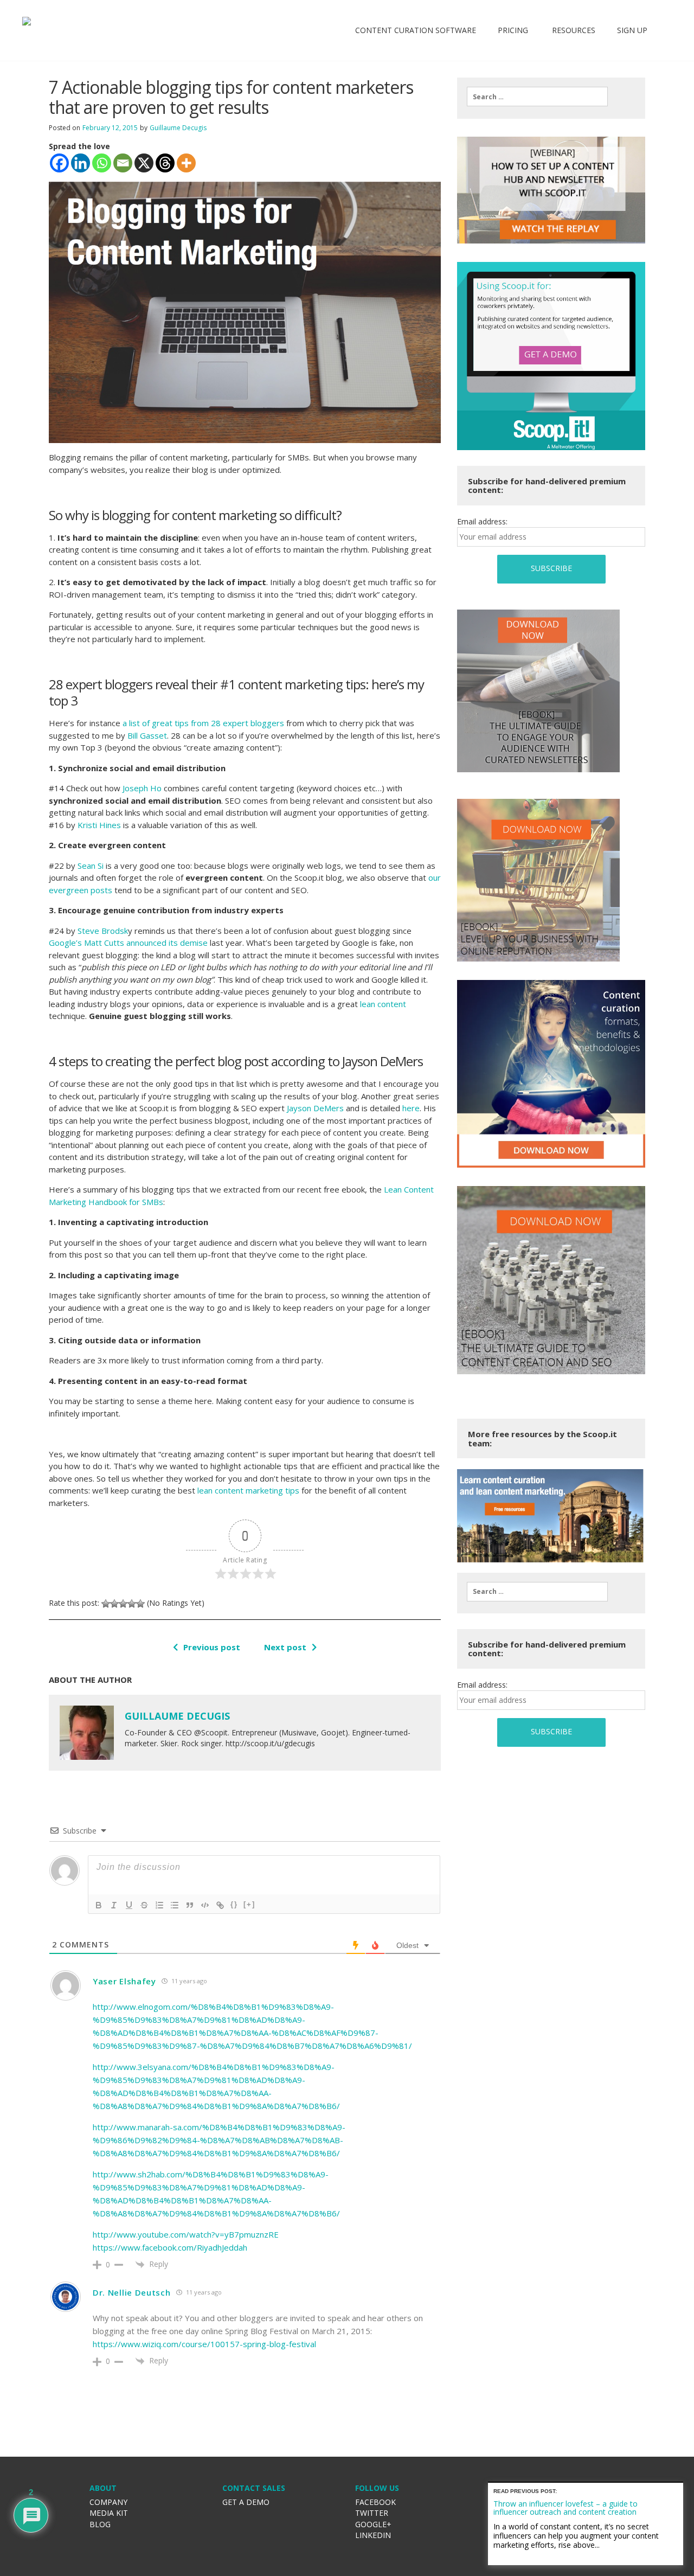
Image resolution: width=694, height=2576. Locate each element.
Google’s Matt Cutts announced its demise (128, 943)
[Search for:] (537, 97)
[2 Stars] (114, 1604)
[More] (186, 163)
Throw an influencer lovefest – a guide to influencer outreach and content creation (566, 2508)
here (411, 1108)
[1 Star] (106, 1604)
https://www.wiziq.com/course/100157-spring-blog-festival (204, 2344)
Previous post (212, 1647)
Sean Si (91, 866)
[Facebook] (59, 163)
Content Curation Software (416, 30)
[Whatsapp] (102, 163)
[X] (144, 163)
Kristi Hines (99, 825)
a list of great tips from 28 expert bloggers (203, 723)
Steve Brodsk (103, 931)
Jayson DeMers (315, 1108)
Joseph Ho (142, 788)
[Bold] (99, 1905)
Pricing (513, 30)
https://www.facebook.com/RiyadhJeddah (170, 2247)
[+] (249, 1904)
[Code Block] (205, 1905)
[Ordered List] (159, 1905)
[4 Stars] (132, 1604)
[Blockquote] (190, 1905)
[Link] (220, 1905)
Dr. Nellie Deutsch (132, 2292)
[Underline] (129, 1905)
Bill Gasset (147, 735)
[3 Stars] (123, 1604)
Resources (573, 30)
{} (234, 1904)
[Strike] (144, 1905)
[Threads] (165, 163)
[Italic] (114, 1905)
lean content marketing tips (248, 1490)
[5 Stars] (140, 1604)
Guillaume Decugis (178, 128)
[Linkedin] (81, 163)
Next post (285, 1647)
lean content (383, 1004)
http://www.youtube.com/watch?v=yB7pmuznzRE (186, 2234)
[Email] (123, 163)
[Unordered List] (175, 1905)
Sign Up (632, 30)
